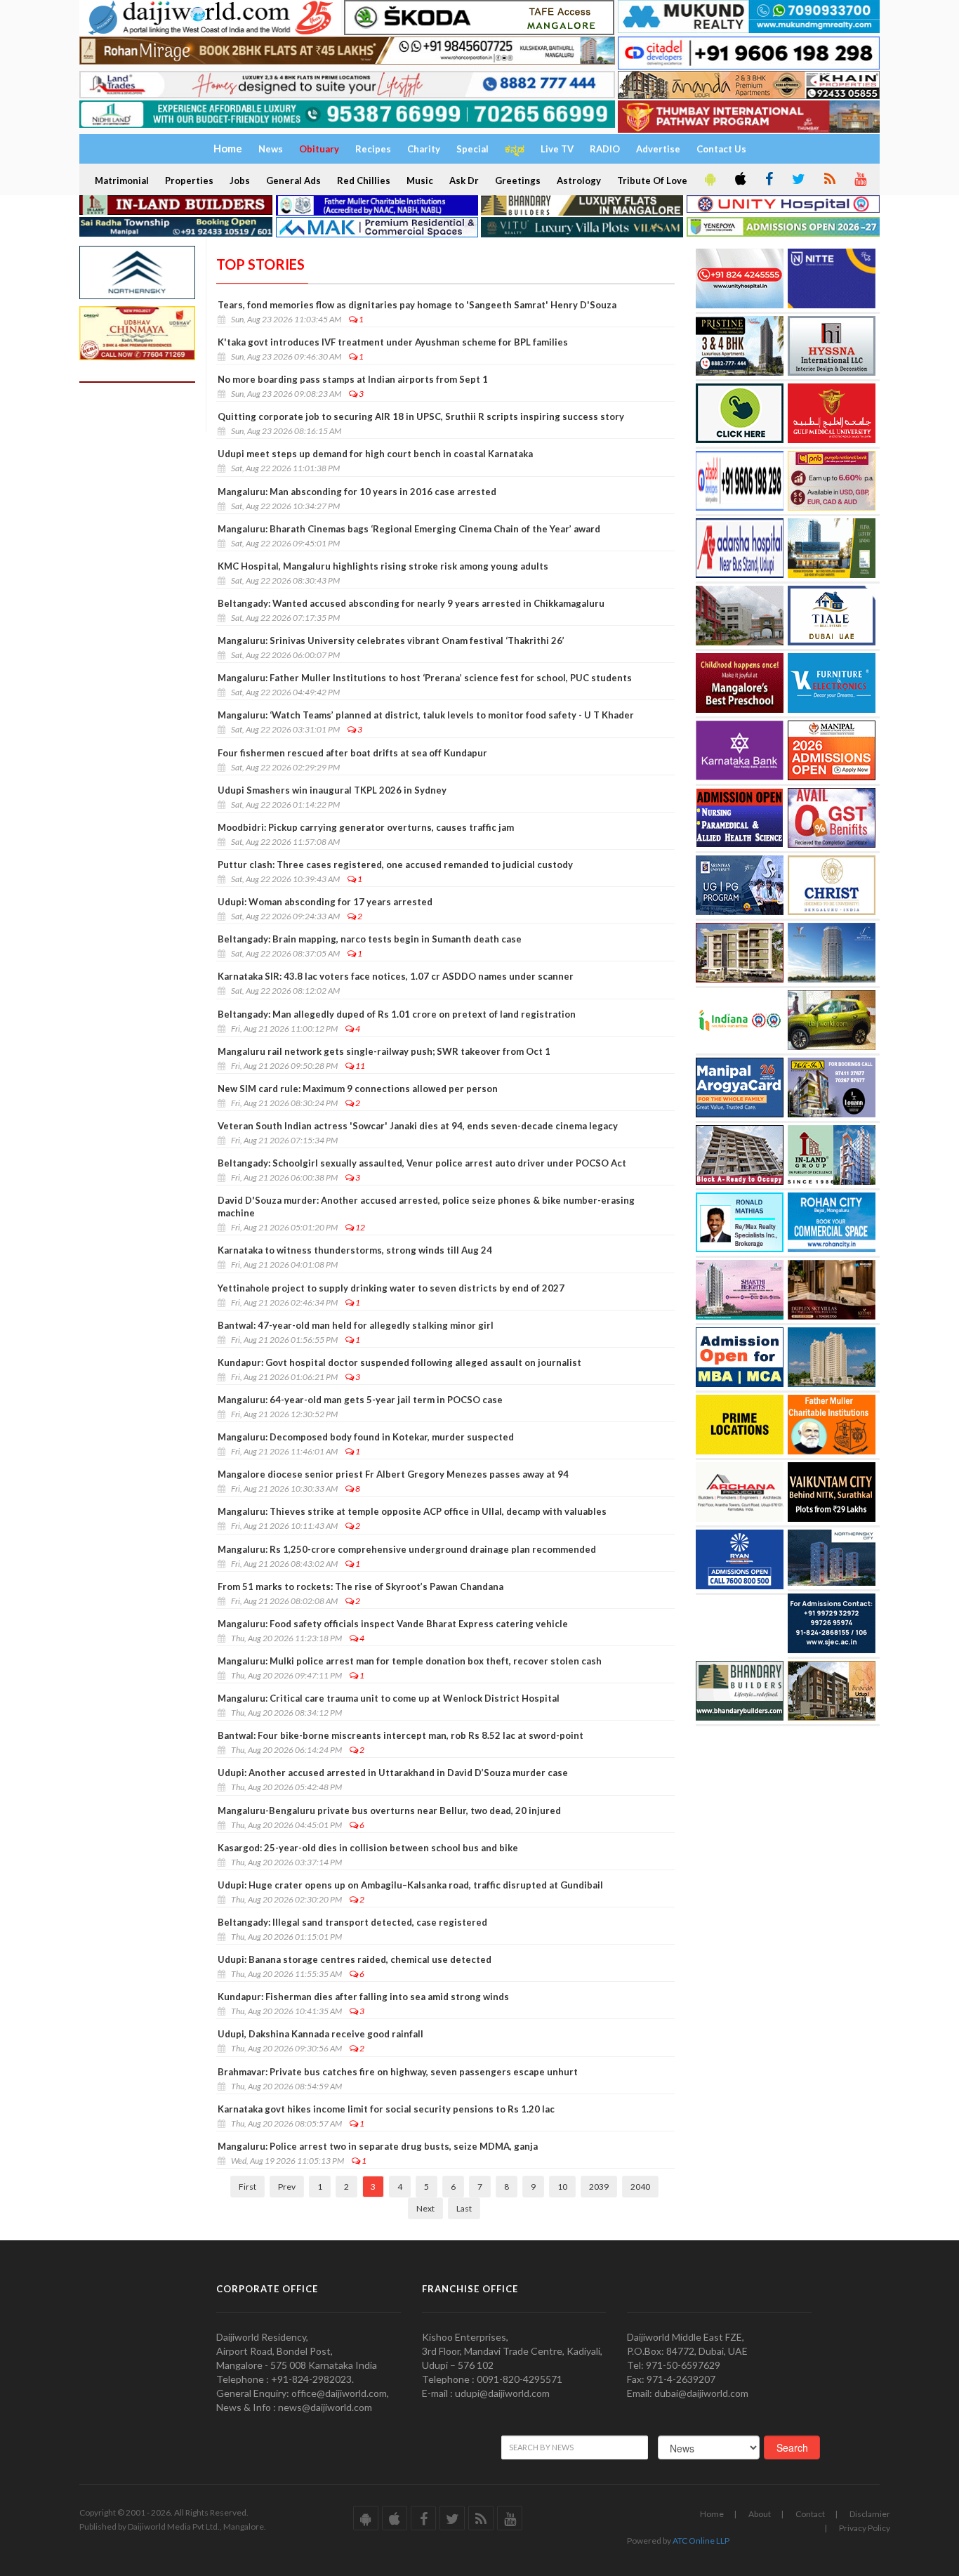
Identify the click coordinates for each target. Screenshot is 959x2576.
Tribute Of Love (652, 180)
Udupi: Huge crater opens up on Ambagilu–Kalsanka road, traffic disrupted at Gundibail (410, 1885)
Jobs (240, 180)
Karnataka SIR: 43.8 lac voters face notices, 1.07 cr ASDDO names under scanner (396, 976)
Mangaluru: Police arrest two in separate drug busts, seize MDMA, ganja (378, 2146)
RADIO (605, 149)
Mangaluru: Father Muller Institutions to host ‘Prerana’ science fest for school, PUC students (425, 678)
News (271, 149)
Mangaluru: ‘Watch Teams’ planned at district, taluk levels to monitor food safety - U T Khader (426, 715)
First (247, 2187)
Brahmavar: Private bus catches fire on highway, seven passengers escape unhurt (398, 2072)
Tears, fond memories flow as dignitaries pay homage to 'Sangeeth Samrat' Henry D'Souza (417, 305)
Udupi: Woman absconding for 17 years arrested (325, 902)
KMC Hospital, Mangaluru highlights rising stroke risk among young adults (383, 566)
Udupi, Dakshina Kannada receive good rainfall (320, 2034)
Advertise (658, 149)
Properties (189, 180)
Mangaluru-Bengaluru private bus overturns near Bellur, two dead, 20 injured (389, 1811)
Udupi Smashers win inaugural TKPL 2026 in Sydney (332, 790)
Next (425, 2208)
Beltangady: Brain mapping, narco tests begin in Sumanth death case (370, 939)
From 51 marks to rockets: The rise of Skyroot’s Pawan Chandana (361, 1586)
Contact (810, 2514)
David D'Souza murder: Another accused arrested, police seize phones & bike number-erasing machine (426, 1207)
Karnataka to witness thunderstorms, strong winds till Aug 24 (355, 1250)
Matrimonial (122, 180)
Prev (287, 2187)
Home (712, 2514)
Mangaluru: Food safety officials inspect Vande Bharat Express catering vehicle (393, 1624)
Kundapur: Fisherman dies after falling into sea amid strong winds (363, 1997)
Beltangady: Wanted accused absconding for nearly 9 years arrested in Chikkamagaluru (411, 603)
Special (472, 149)
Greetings (518, 180)
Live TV (557, 149)
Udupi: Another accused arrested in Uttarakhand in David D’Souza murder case (393, 1773)
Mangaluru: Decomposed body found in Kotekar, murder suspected (366, 1437)
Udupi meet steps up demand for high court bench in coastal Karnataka (375, 454)
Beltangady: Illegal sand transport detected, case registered (352, 1922)
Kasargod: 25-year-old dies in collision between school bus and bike (368, 1848)
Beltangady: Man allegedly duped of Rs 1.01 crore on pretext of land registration (397, 1014)
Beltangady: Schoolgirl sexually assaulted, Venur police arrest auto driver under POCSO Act (422, 1163)
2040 (640, 2187)
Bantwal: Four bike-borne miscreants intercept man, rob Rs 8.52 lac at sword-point (401, 1735)
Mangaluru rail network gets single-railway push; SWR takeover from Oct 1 (384, 1051)
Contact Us (721, 149)
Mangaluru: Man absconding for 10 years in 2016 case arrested (357, 492)
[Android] (709, 180)
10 (562, 2187)
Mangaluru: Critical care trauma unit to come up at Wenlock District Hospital (389, 1698)
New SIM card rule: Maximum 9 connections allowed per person (358, 1089)
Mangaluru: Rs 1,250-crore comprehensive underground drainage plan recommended (407, 1549)
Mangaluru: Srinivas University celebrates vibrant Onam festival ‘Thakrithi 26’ (391, 640)
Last (464, 2208)
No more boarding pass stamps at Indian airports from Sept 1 (353, 379)
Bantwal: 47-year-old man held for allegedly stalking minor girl (356, 1325)
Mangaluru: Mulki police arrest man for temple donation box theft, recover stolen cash (410, 1661)
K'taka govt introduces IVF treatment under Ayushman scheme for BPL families (393, 342)
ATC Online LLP (701, 2541)
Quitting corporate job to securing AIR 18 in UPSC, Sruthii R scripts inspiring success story (421, 416)
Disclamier (870, 2514)
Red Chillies (364, 180)
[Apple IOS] (739, 180)
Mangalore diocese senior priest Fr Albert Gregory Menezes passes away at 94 (393, 1474)
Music (420, 180)
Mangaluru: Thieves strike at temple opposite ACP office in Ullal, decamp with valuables (412, 1511)
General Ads (293, 180)
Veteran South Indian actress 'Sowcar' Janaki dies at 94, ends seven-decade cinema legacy (418, 1126)
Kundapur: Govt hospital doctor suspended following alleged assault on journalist (399, 1362)
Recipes (373, 149)
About (760, 2514)
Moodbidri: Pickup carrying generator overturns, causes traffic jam (366, 827)
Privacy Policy (865, 2528)
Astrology (579, 180)
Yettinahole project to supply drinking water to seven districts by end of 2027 (391, 1288)
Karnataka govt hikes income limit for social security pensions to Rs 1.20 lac (386, 2109)
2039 (599, 2187)
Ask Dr (464, 180)
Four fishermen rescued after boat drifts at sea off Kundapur (352, 753)
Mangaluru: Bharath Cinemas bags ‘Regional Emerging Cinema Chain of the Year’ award (409, 529)
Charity (424, 149)
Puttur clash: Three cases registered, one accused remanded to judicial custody (395, 865)
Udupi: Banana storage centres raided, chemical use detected (355, 1959)
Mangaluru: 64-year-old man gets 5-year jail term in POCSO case (360, 1400)
